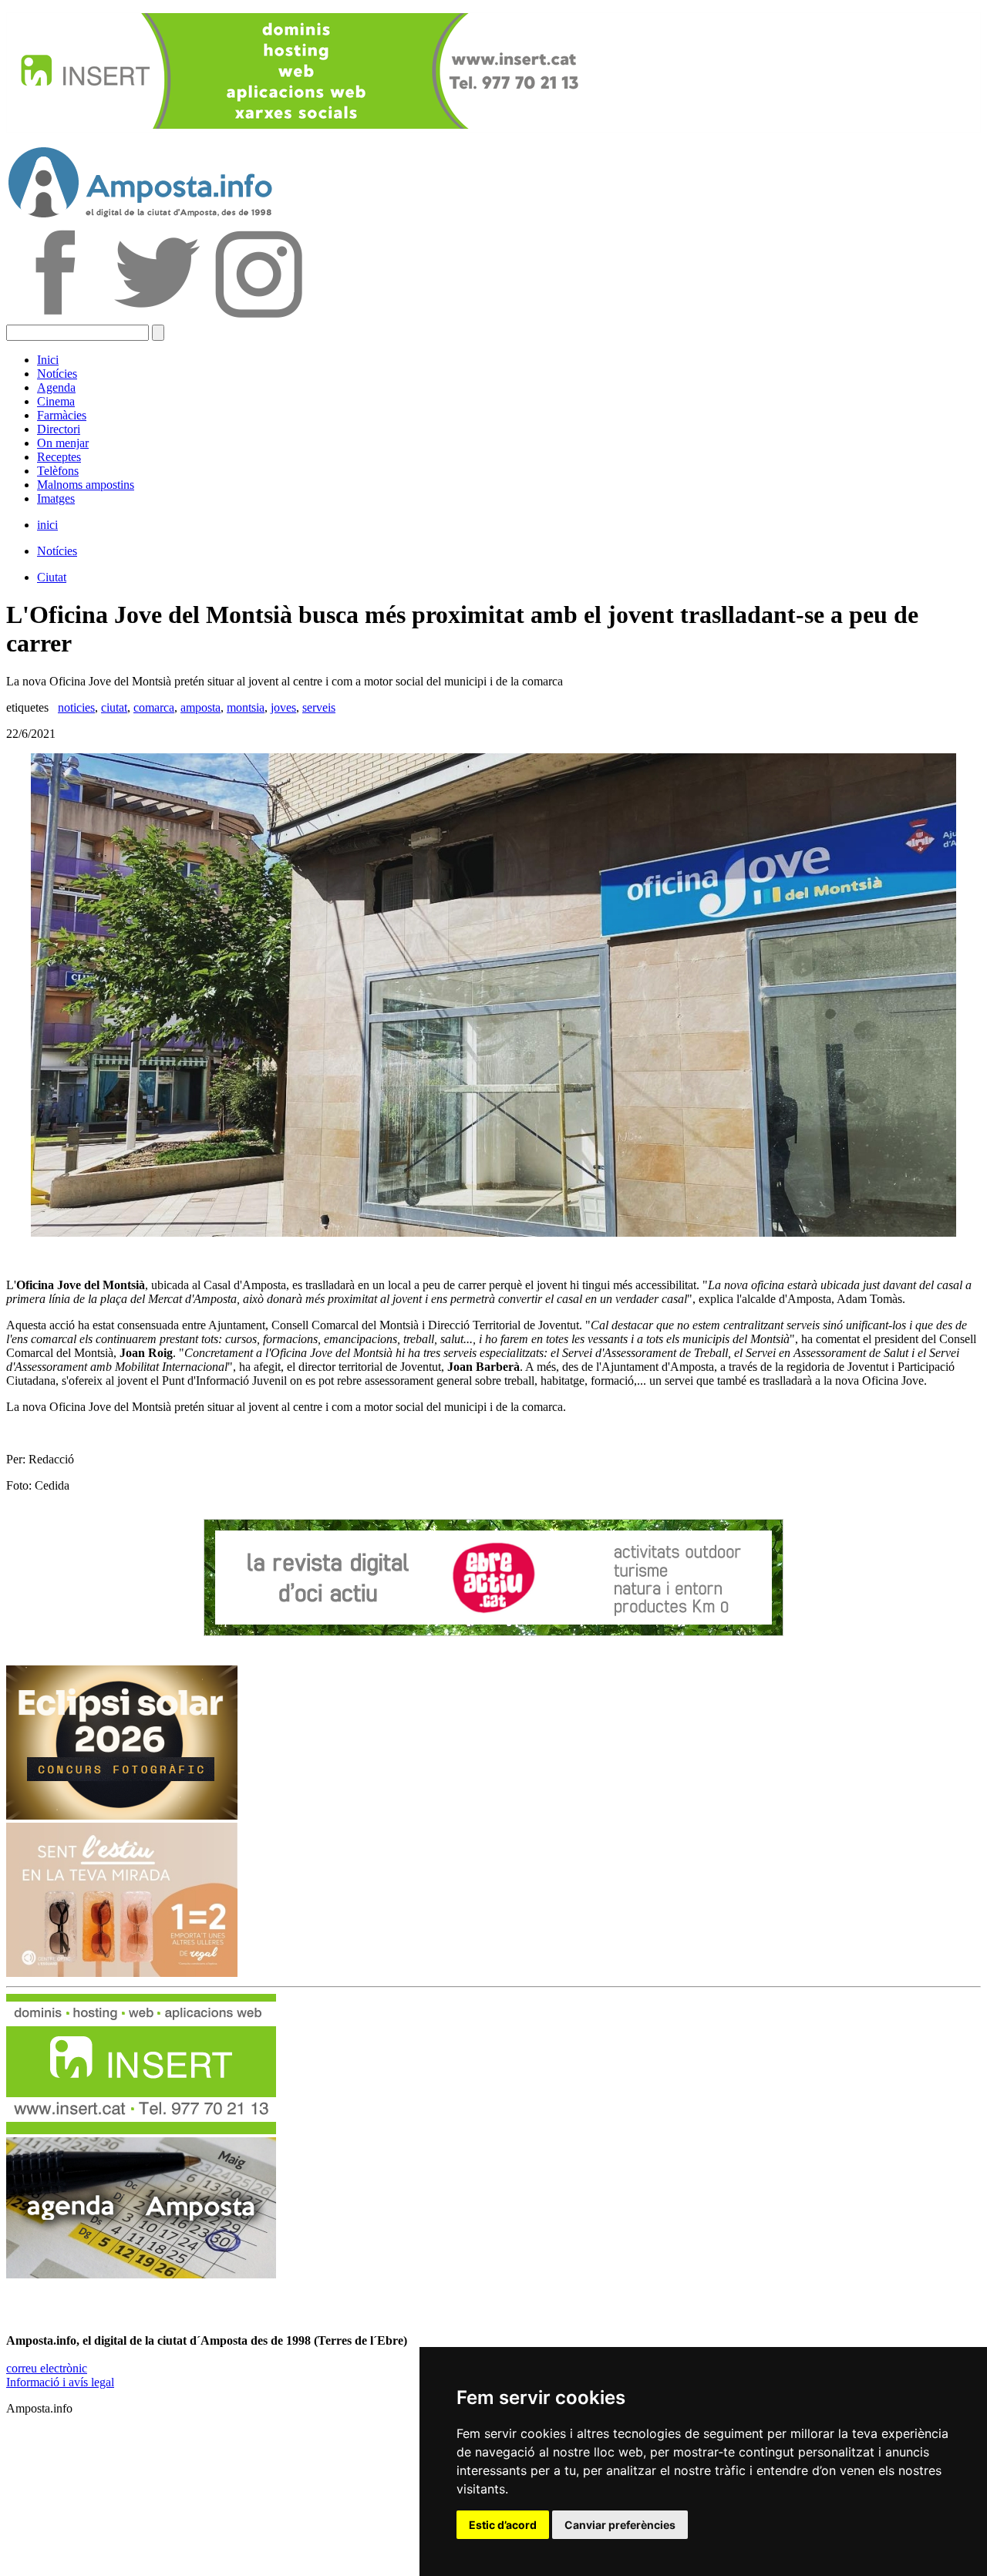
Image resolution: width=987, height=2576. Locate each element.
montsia (246, 707)
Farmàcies (62, 415)
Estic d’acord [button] (503, 2525)
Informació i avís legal (60, 2382)
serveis (319, 707)
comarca (154, 707)
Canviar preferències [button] (620, 2525)
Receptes (59, 457)
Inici (48, 360)
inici (47, 525)
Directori (59, 429)
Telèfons (58, 471)
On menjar (63, 443)
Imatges (56, 498)
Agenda (56, 387)
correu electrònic (47, 2368)
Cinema (56, 401)
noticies (76, 707)
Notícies (57, 374)
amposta (200, 707)
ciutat (114, 707)
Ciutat (52, 577)
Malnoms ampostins (86, 485)
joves (283, 707)
